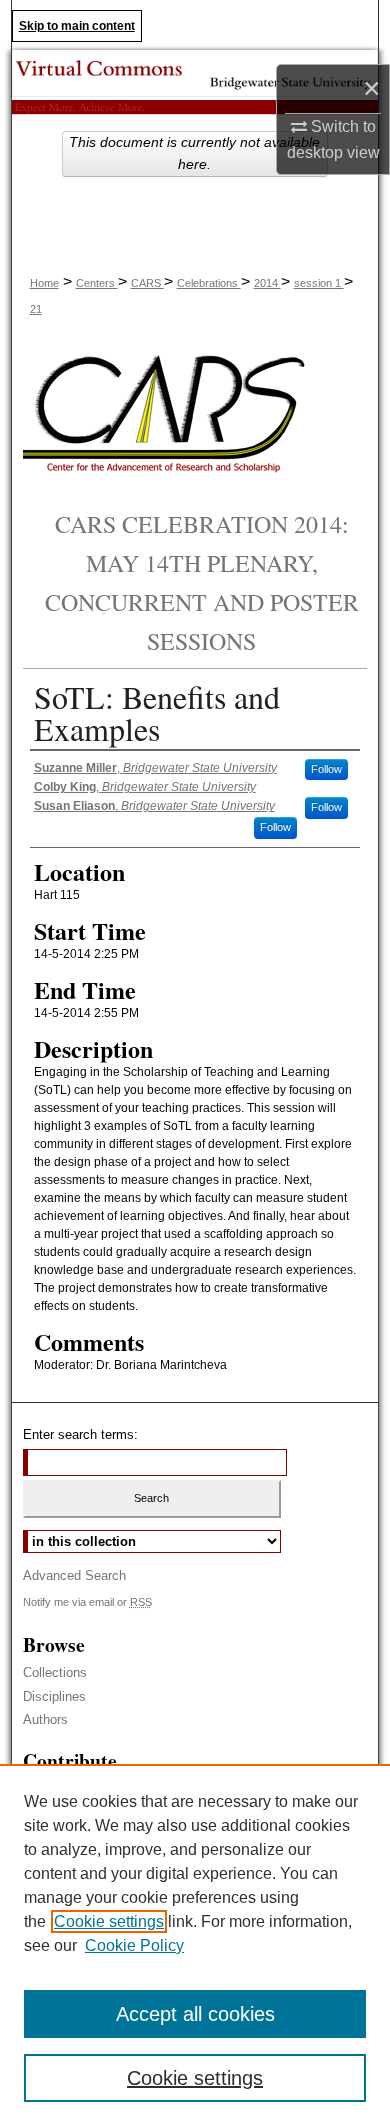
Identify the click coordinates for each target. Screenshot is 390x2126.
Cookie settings (109, 1921)
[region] (195, 1945)
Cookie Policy (134, 1945)
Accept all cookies (195, 2014)
